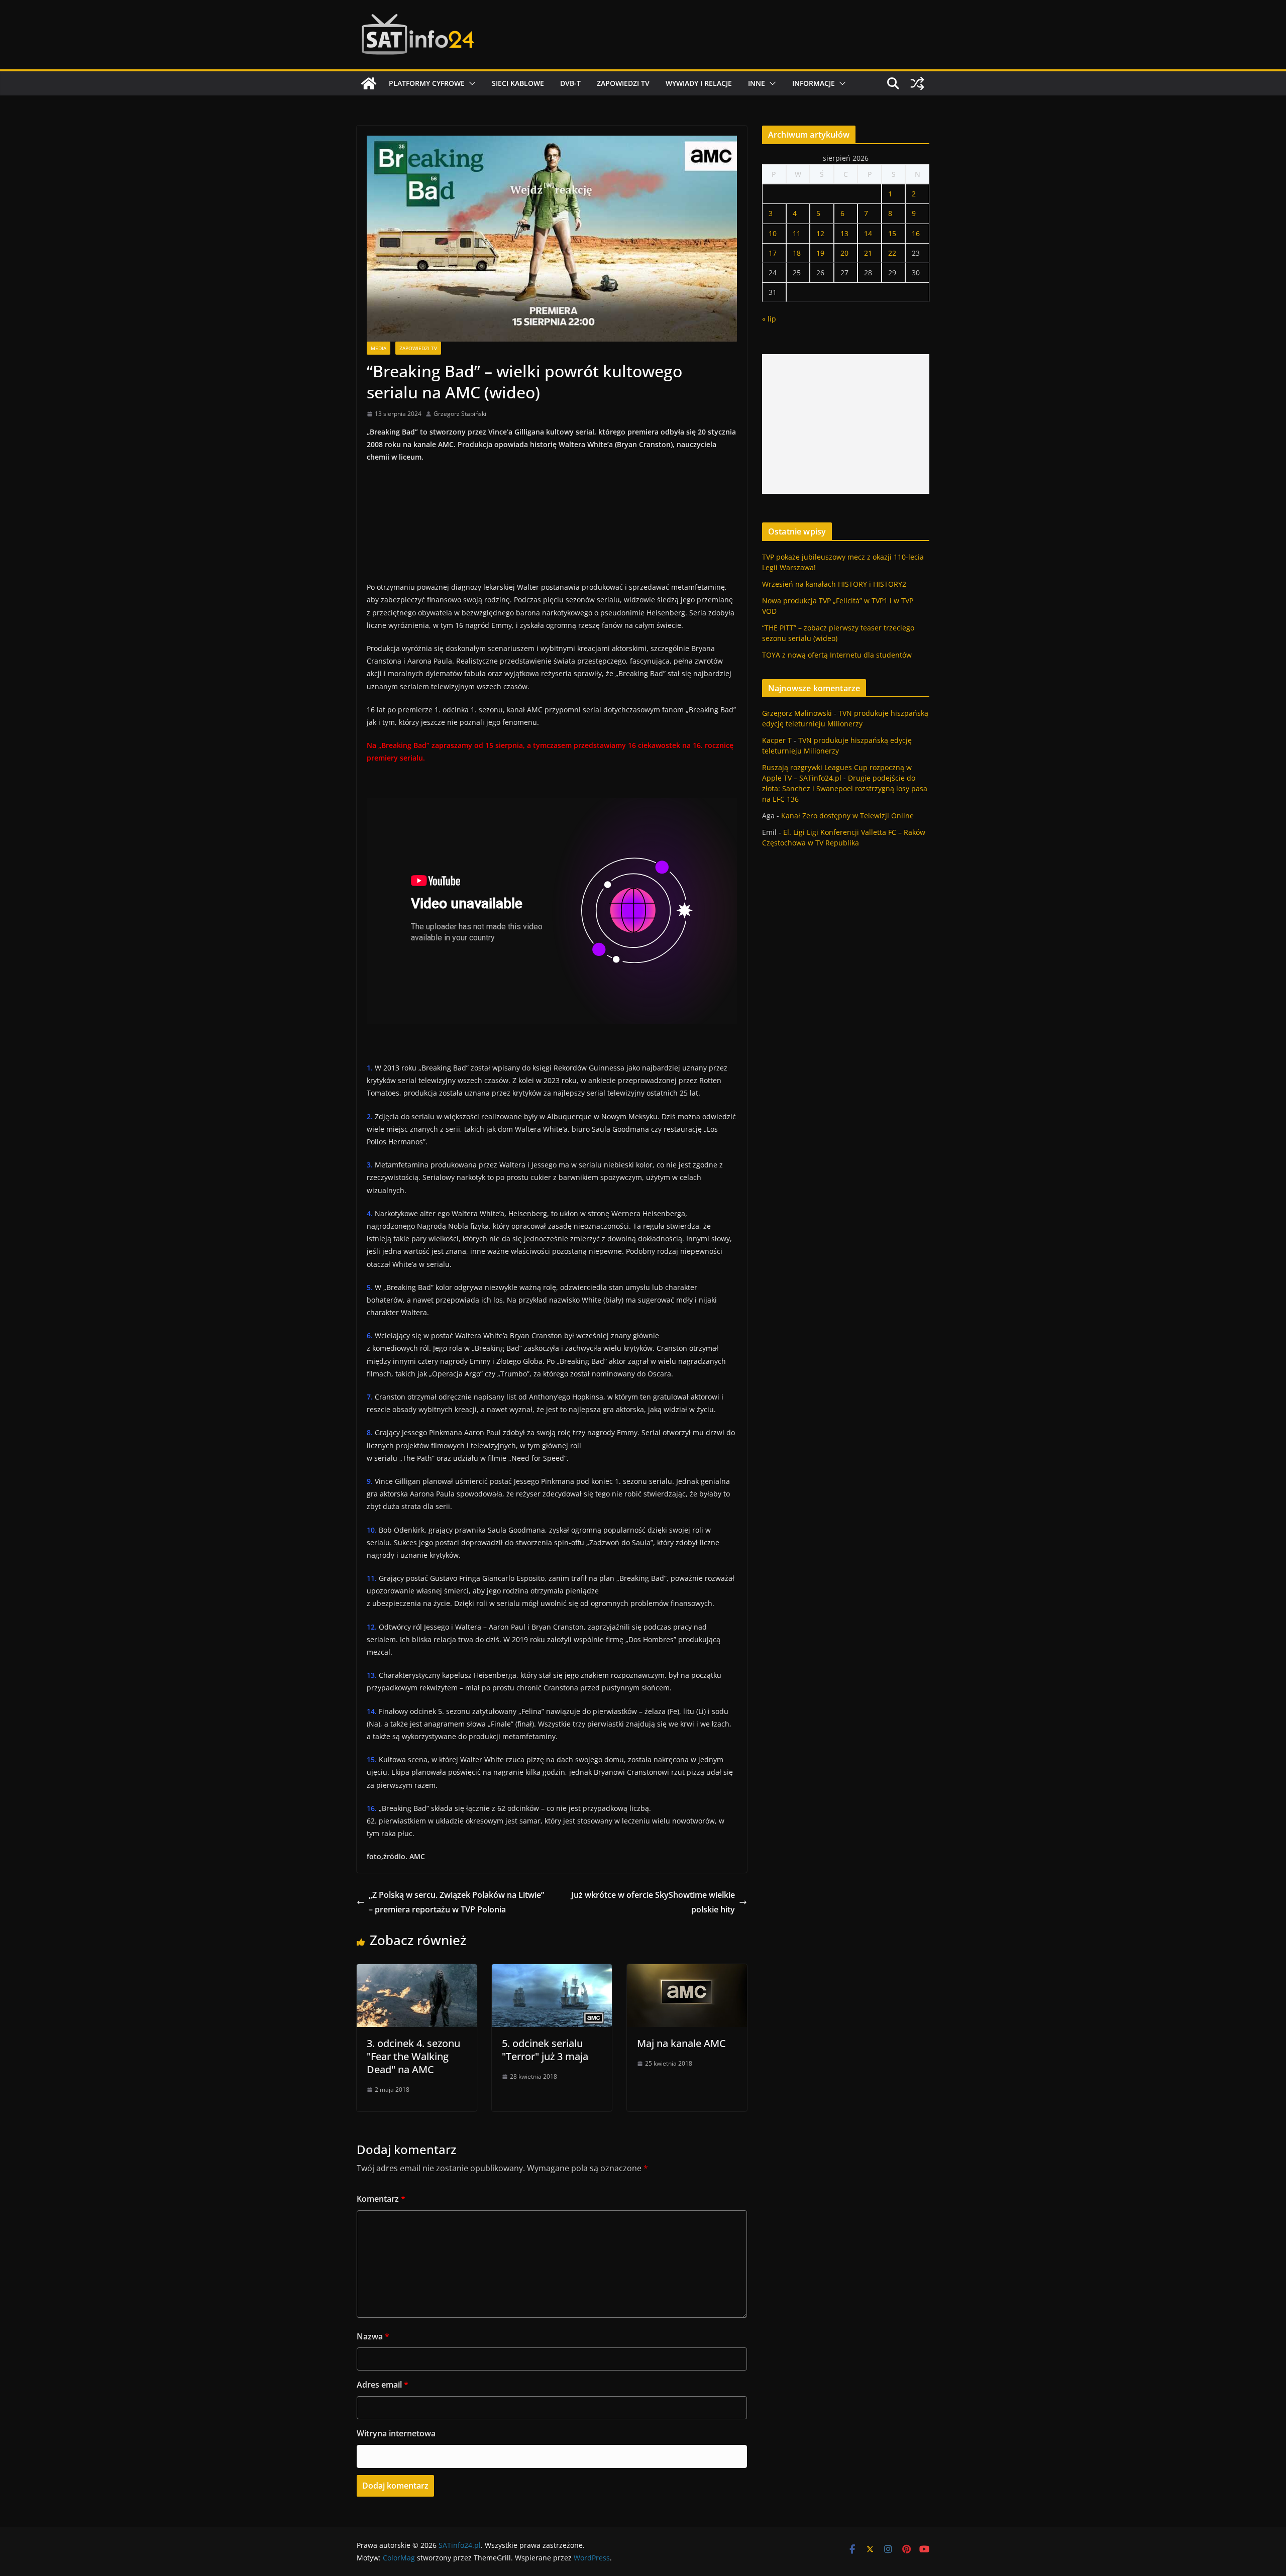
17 (773, 253)
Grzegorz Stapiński (460, 414)
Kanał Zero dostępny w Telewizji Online (847, 816)
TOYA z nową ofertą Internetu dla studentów (837, 655)
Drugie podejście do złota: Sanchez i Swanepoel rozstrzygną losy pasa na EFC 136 (845, 788)
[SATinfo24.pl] (369, 83)
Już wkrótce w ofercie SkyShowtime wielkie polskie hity (653, 1902)
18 (797, 253)
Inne (757, 83)
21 (868, 253)
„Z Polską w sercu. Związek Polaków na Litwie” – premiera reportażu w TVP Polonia (456, 1902)
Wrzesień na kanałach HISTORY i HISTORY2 (834, 584)
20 (844, 253)
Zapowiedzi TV (623, 83)
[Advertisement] (846, 424)
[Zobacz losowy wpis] (917, 83)
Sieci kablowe (518, 83)
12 (820, 233)
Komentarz (381, 2199)
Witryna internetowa (396, 2433)
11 (797, 233)
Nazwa (373, 2336)
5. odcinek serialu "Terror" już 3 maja (545, 2050)
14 (868, 233)
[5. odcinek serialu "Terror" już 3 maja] (552, 1971)
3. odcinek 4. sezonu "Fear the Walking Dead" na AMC (413, 2056)
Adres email (383, 2385)
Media (379, 348)
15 (892, 233)
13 (844, 233)
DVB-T (570, 83)
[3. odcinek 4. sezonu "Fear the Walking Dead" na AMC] (417, 1971)
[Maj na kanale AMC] (687, 1971)
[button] (470, 83)
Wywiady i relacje (699, 83)
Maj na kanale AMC (681, 2043)
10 (773, 233)
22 (892, 253)
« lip (769, 319)
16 (916, 233)
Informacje (814, 83)
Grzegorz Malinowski (797, 713)
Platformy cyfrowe (427, 83)
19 (820, 253)
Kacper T (777, 740)
